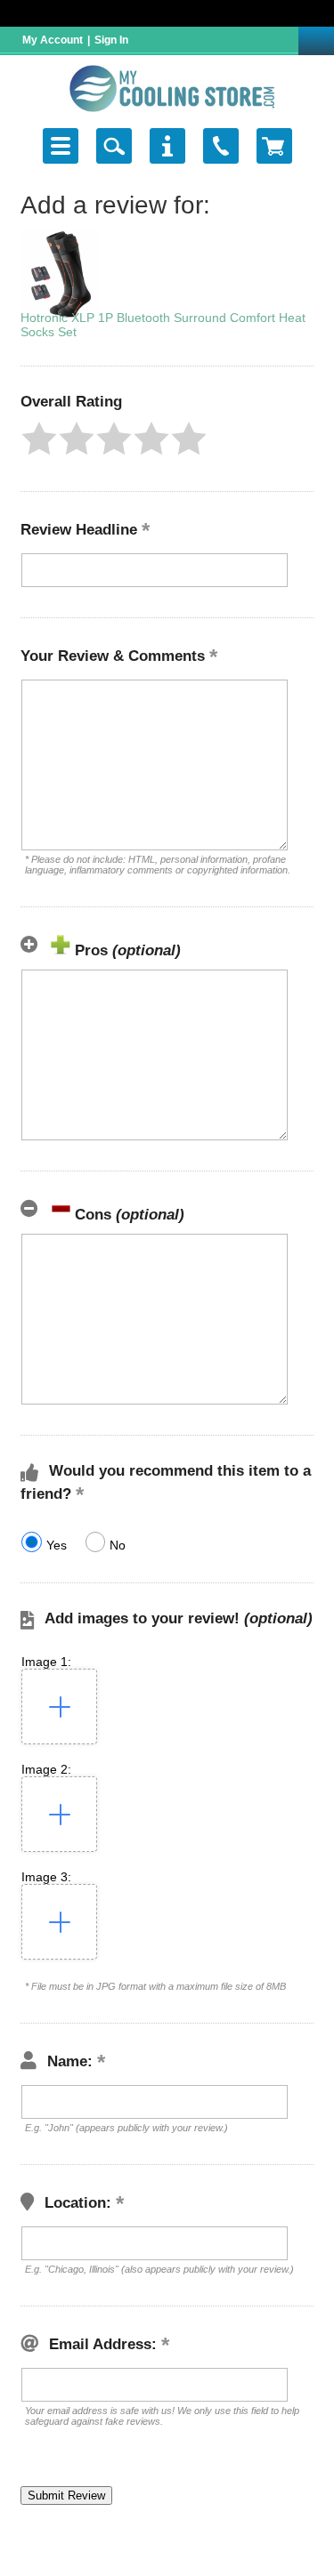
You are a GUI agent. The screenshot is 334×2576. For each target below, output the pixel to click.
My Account (53, 40)
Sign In (111, 40)
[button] (39, 439)
